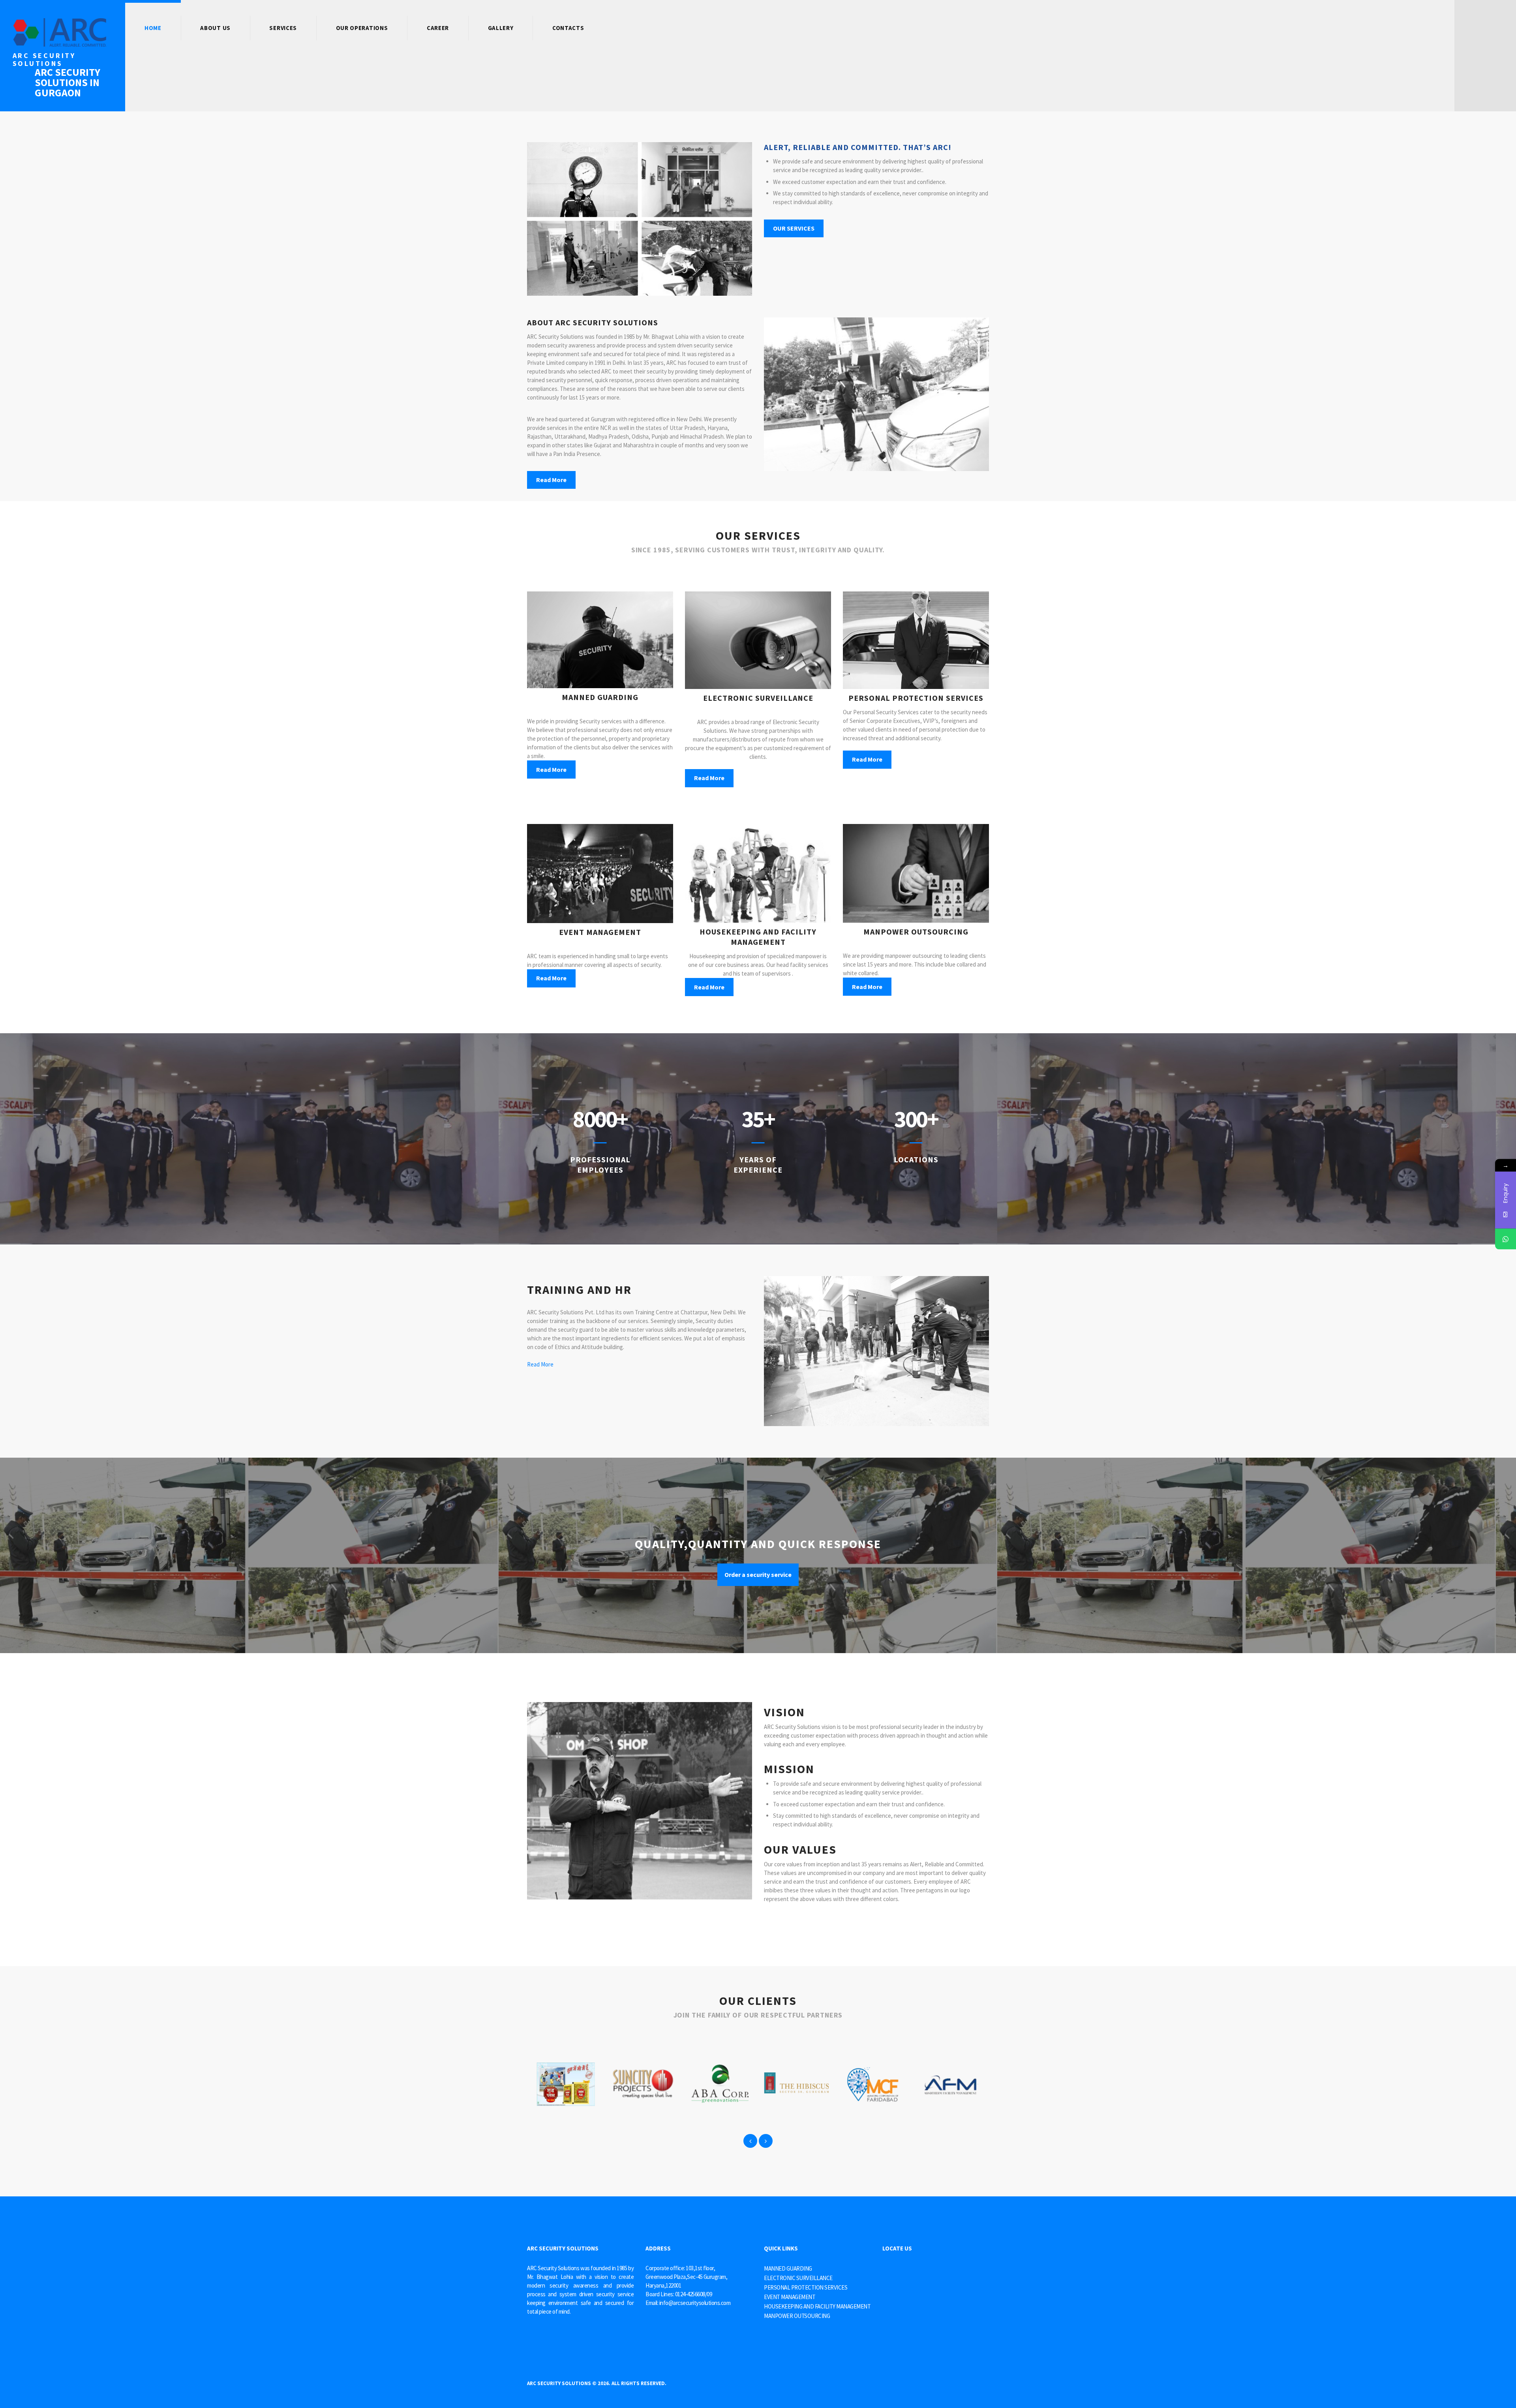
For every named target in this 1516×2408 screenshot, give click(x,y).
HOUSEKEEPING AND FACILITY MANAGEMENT (817, 2306)
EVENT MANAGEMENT (790, 2297)
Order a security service (758, 1575)
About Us (215, 28)
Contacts (568, 28)
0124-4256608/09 (694, 2294)
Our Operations (362, 28)
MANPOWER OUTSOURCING (797, 2316)
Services (283, 28)
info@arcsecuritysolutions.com (695, 2303)
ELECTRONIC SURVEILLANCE (798, 2278)
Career (438, 28)
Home (153, 28)
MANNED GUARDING (788, 2268)
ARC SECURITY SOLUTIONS (559, 2383)
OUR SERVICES (794, 228)
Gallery (501, 28)
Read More (551, 480)
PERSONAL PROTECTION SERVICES (806, 2287)
